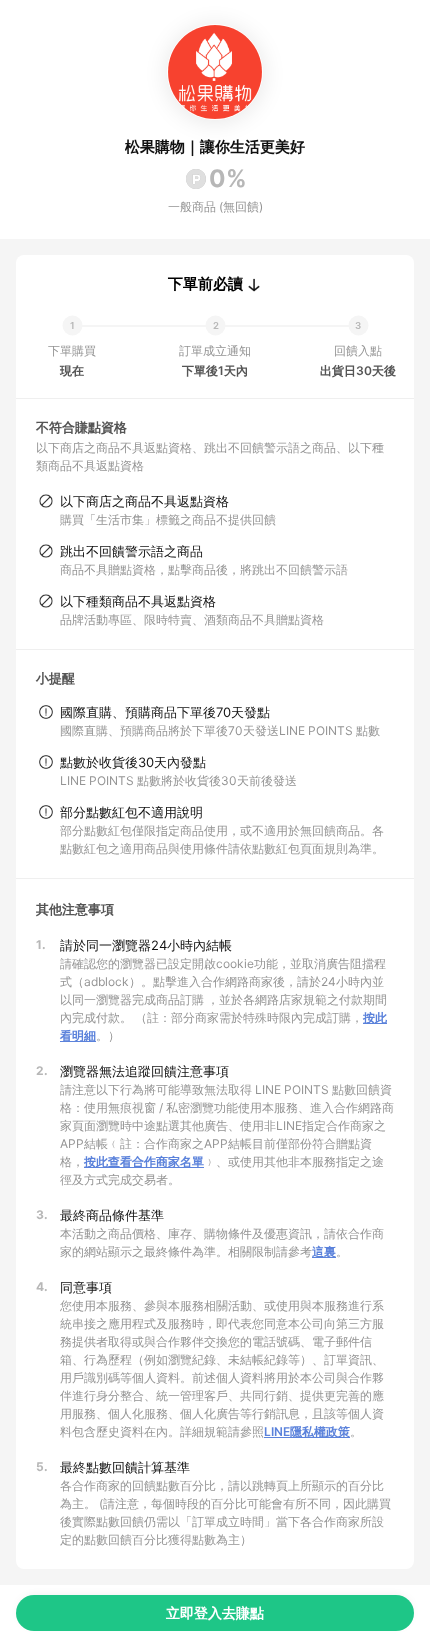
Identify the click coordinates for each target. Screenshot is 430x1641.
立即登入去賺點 (215, 1612)
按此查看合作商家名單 (144, 1161)
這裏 (324, 1251)
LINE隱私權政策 (307, 1431)
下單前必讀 (205, 284)
